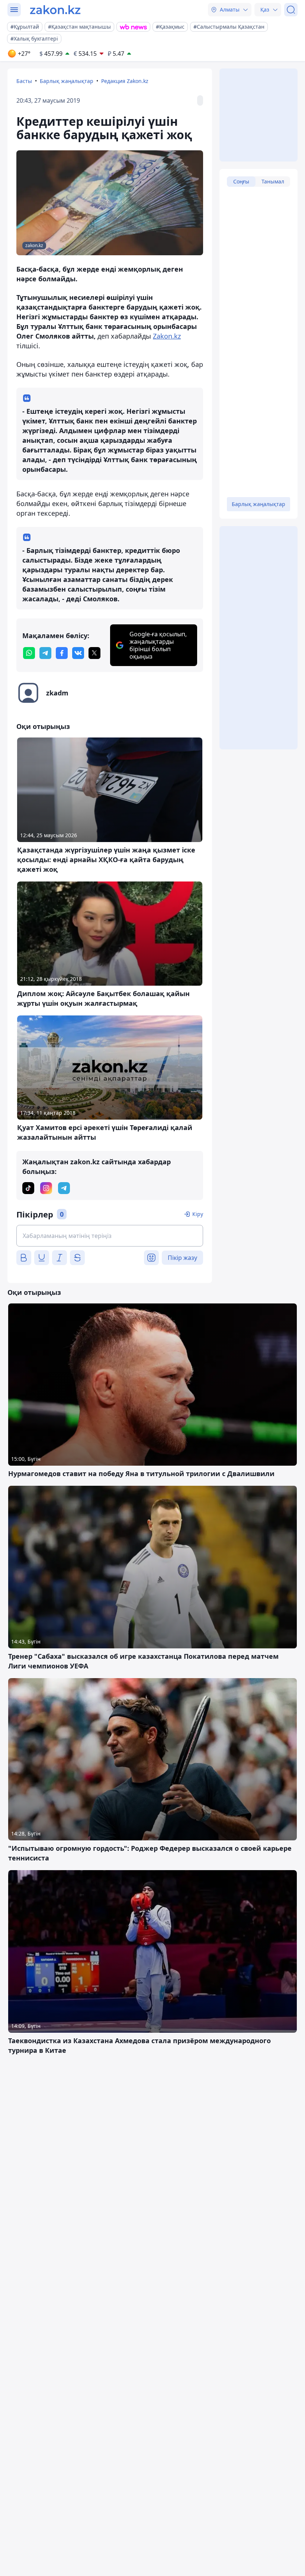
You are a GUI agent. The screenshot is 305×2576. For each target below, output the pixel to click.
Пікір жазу (182, 1258)
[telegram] (45, 653)
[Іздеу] (291, 10)
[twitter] (94, 653)
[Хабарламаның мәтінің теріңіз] (110, 1236)
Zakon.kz (167, 336)
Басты (24, 81)
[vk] (78, 653)
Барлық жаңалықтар (67, 81)
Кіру (198, 1214)
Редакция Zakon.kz (125, 81)
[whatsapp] (29, 653)
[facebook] (62, 653)
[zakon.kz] (55, 10)
